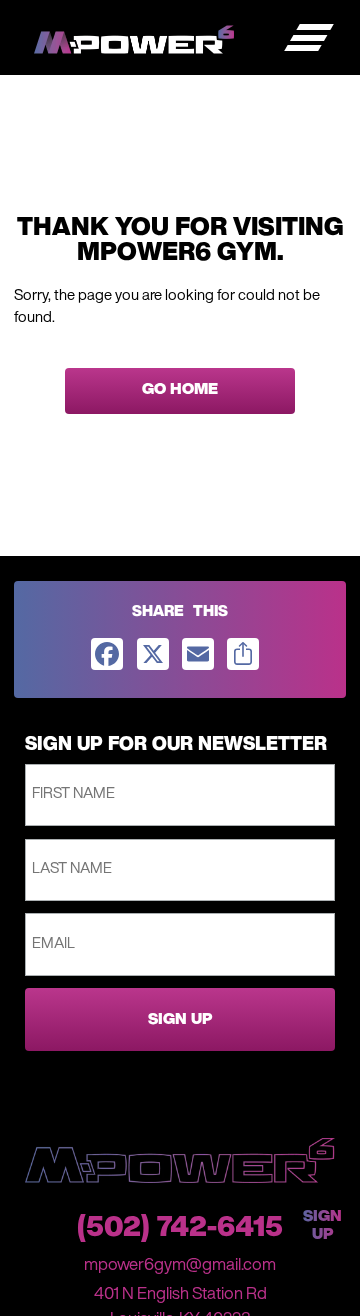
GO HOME (180, 390)
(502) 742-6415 (180, 1229)
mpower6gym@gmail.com (180, 1265)
